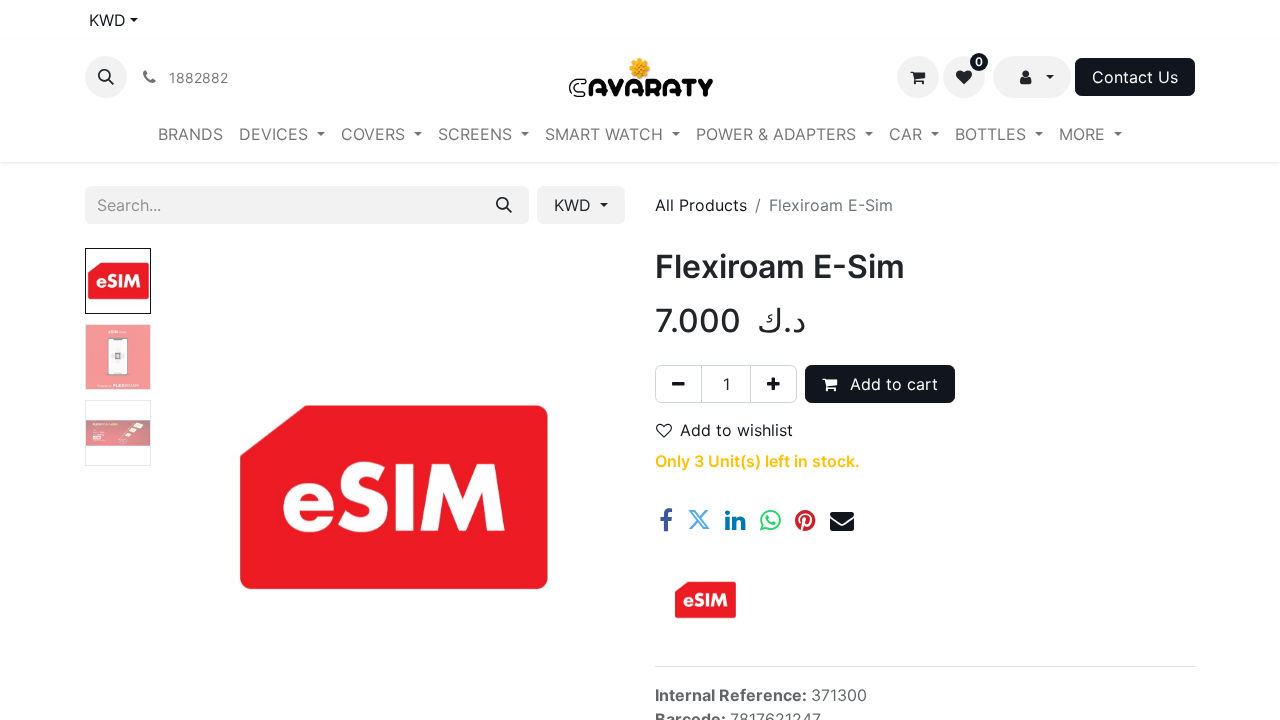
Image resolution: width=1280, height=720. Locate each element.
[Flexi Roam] (705, 600)
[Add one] (773, 384)
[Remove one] (678, 384)
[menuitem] (190, 134)
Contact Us (1135, 77)
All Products (701, 205)
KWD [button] (575, 205)
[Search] (504, 205)
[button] (106, 77)
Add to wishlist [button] (736, 430)
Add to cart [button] (891, 384)
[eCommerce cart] (918, 77)
